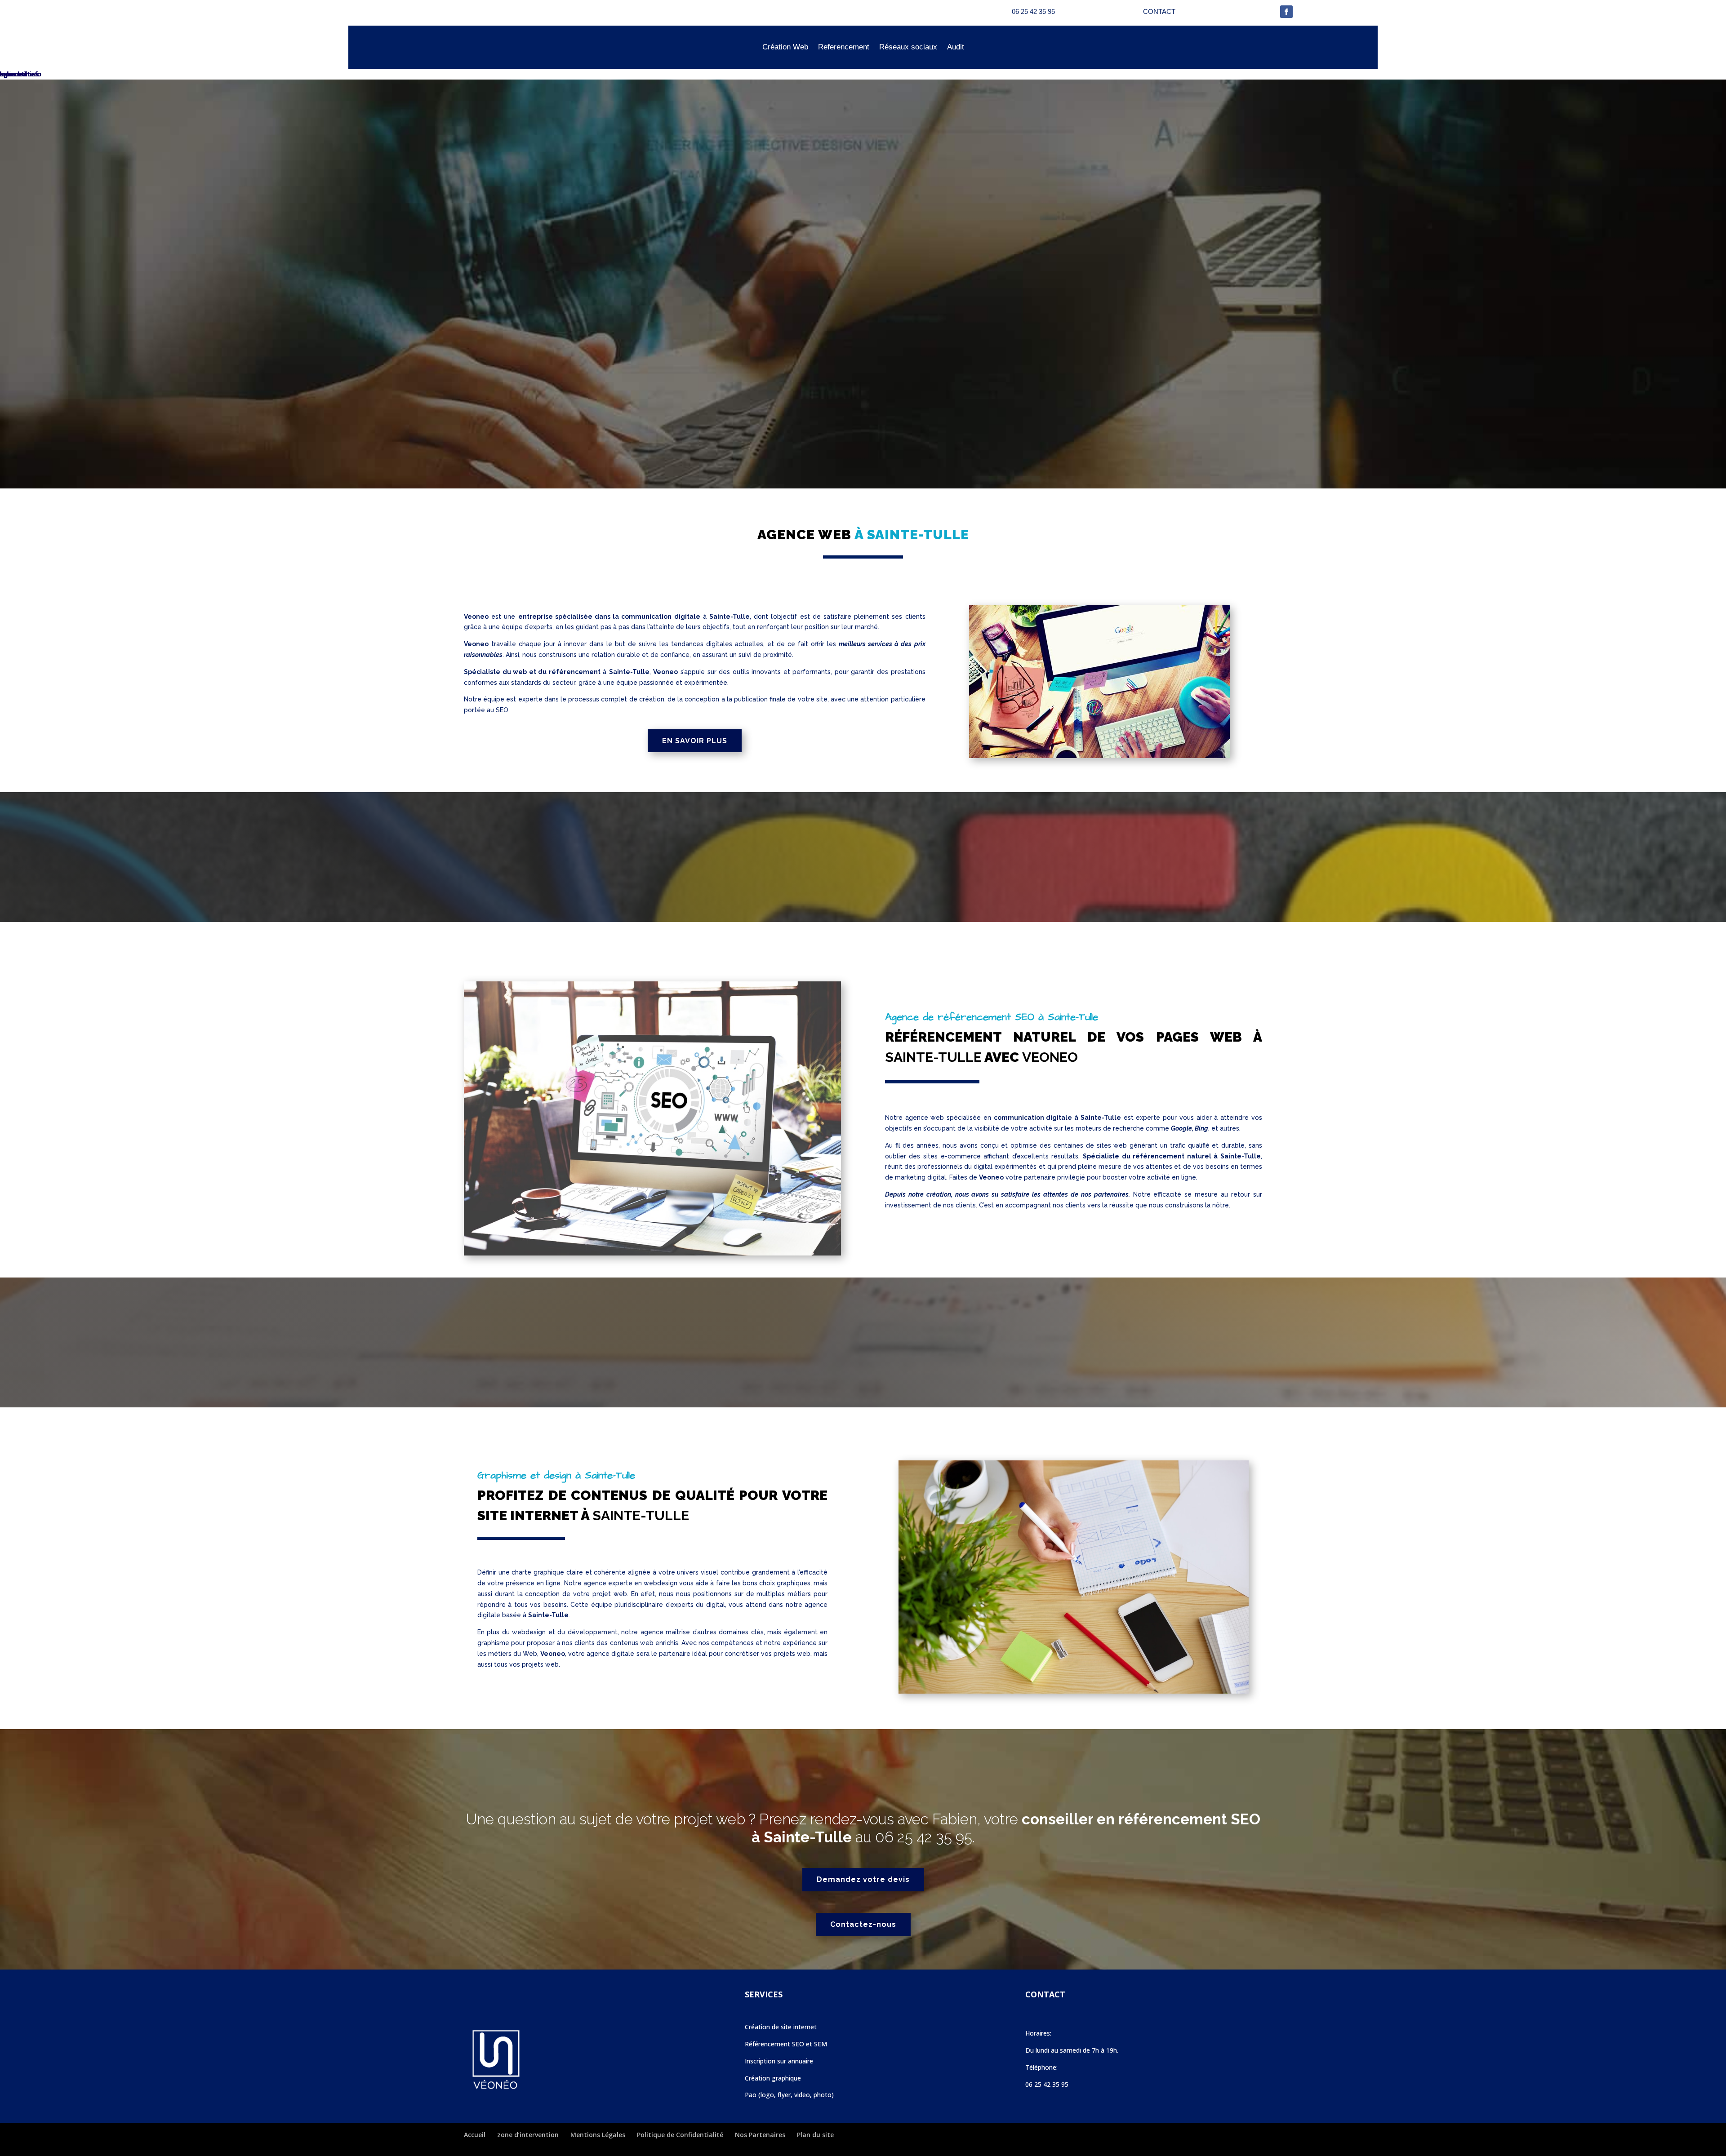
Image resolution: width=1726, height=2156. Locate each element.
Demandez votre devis (863, 1879)
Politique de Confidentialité (680, 2135)
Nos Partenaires (760, 2135)
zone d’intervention (528, 2135)
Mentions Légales (598, 2135)
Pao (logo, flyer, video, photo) (789, 2095)
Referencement (844, 47)
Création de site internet (781, 2027)
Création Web (785, 47)
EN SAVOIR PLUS (695, 741)
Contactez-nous (863, 1924)
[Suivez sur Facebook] (1286, 12)
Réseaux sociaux (908, 47)
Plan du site (815, 2135)
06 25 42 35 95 (924, 1837)
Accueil (475, 2135)
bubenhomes (19, 74)
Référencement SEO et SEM (786, 2044)
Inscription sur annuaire (779, 2061)
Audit (956, 47)
